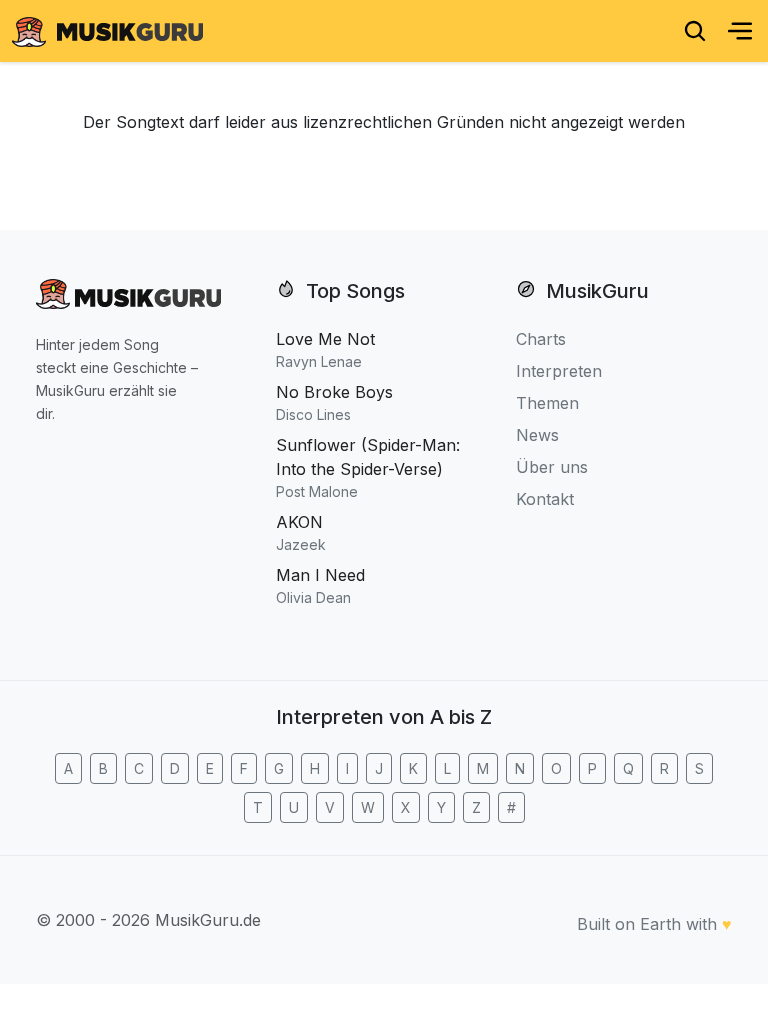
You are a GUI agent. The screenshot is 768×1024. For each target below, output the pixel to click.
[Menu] (740, 31)
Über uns (552, 467)
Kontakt (545, 499)
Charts (541, 339)
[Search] (695, 31)
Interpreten (559, 371)
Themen (547, 403)
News (537, 435)
